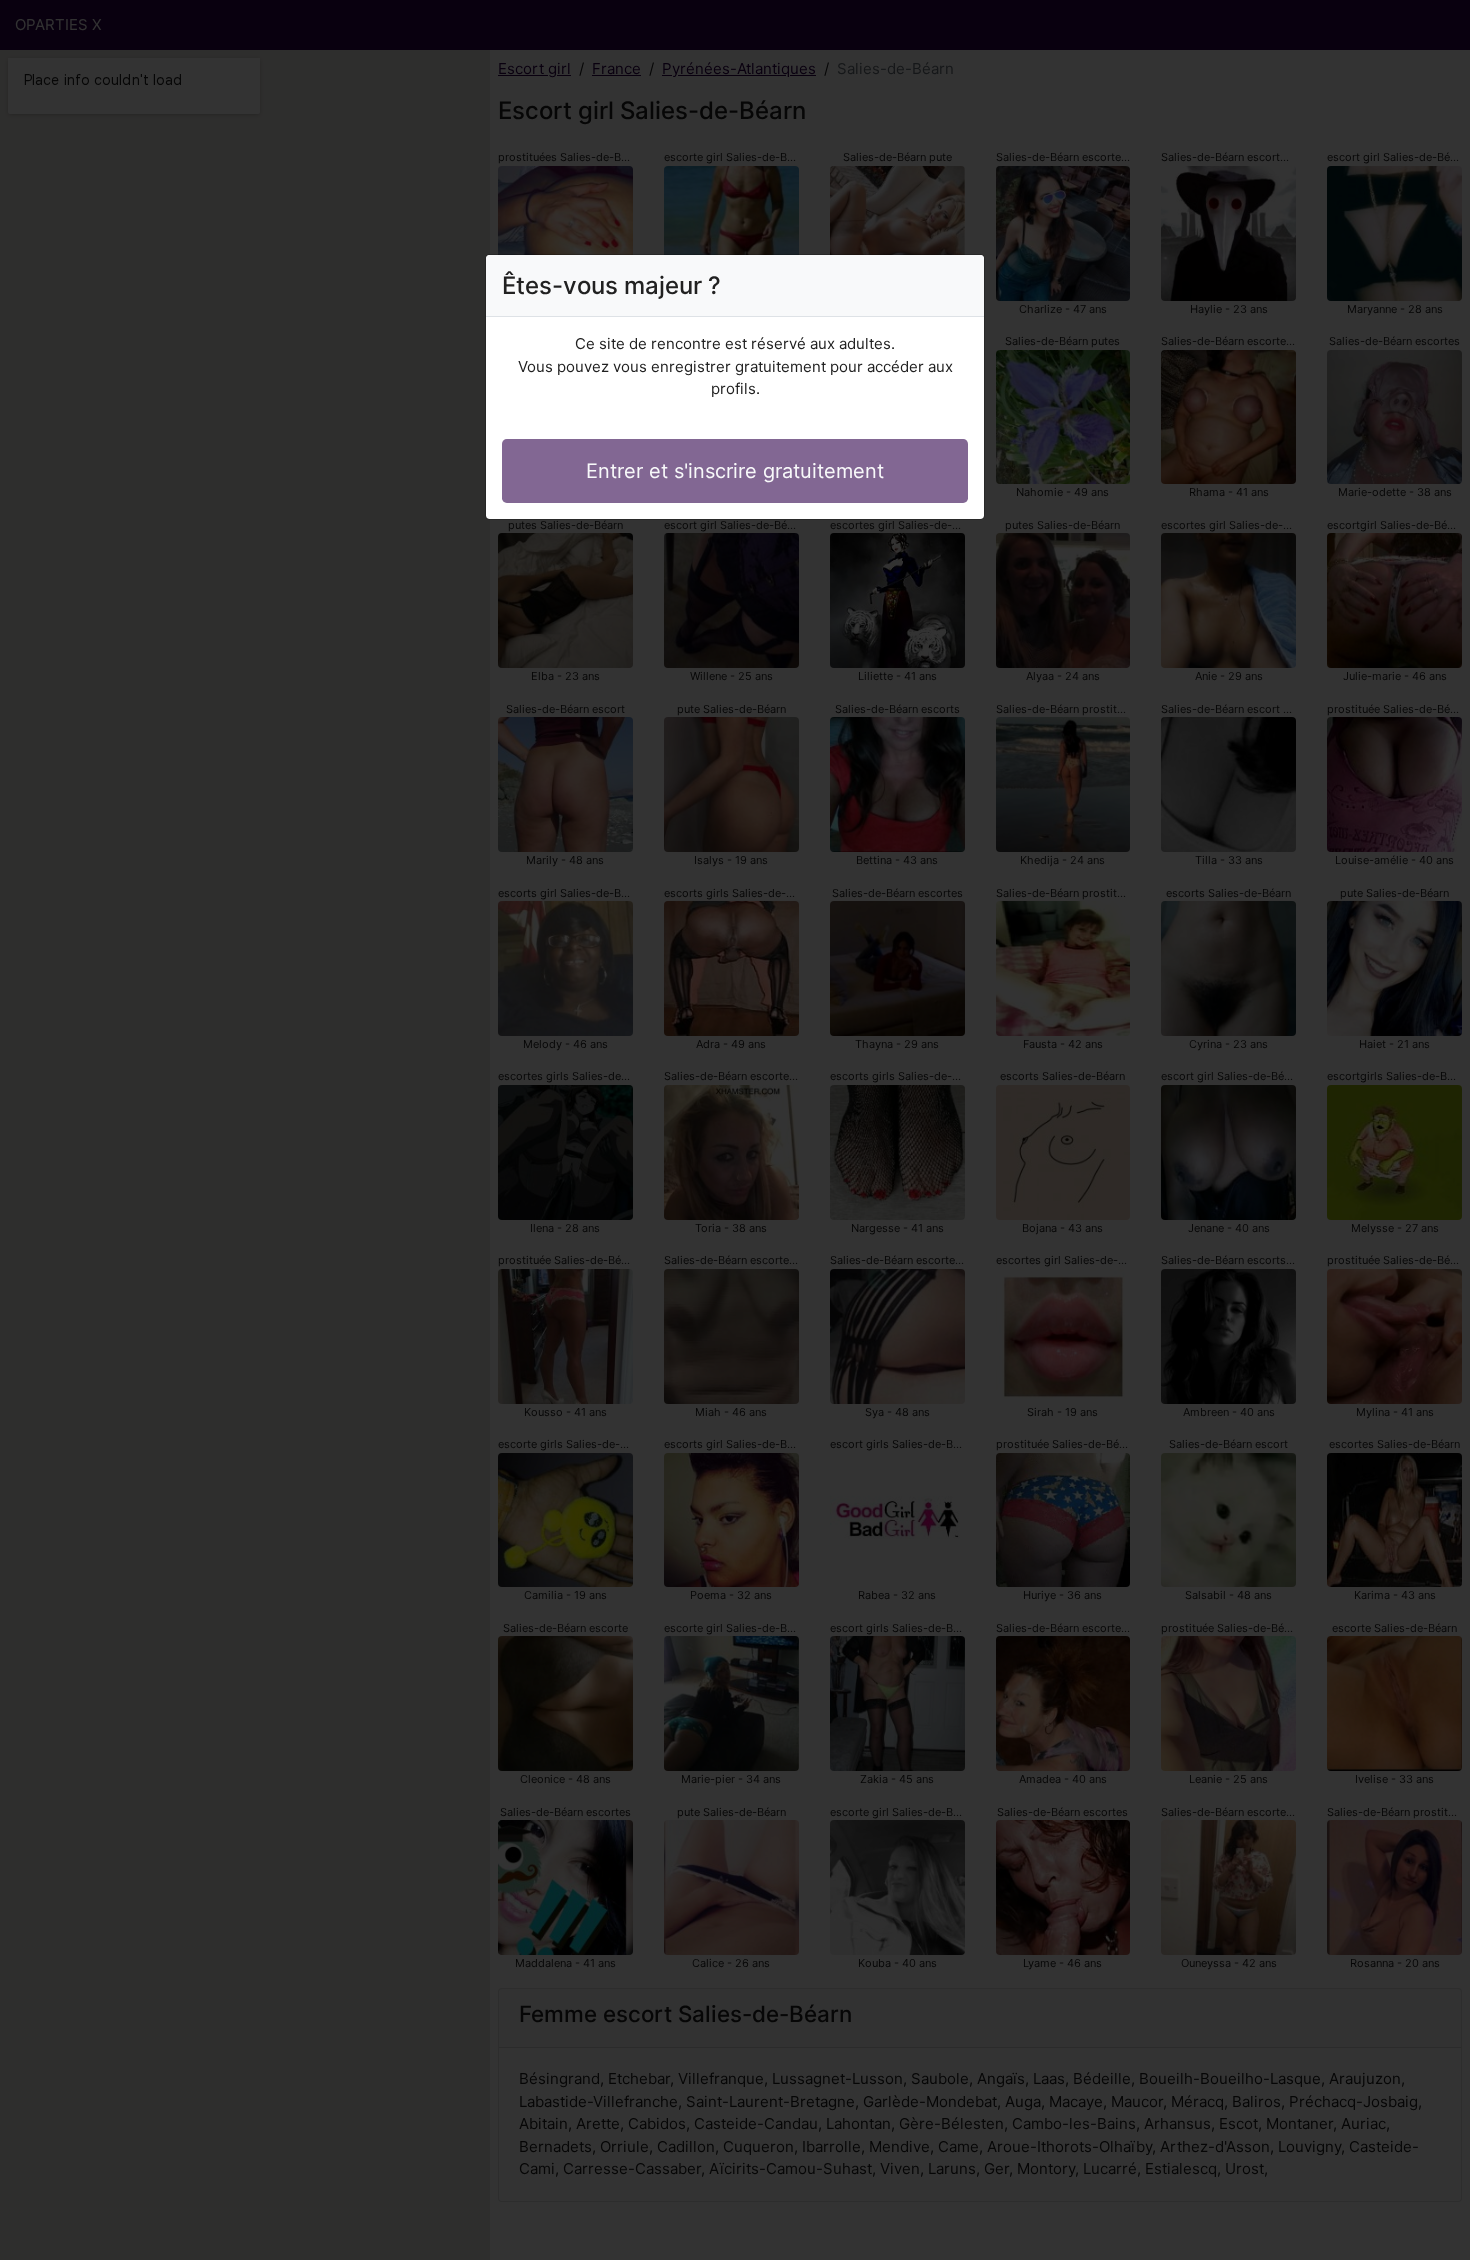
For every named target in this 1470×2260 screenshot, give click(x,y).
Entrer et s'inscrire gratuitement (735, 471)
